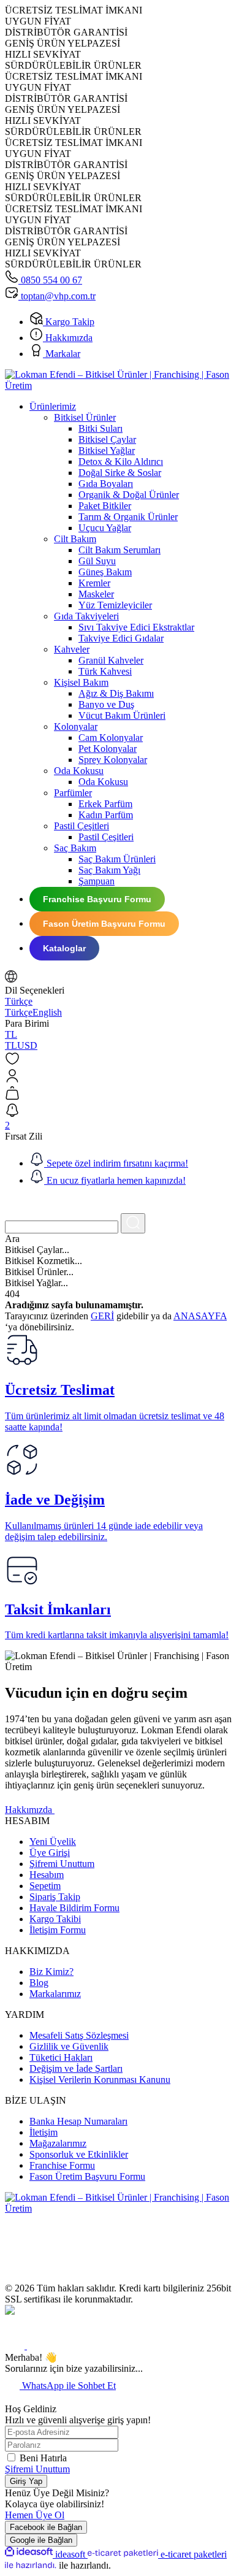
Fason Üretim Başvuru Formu (104, 924)
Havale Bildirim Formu (74, 1908)
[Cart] (120, 1094)
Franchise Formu (62, 2165)
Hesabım (47, 1875)
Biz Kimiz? (51, 1972)
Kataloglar (64, 948)
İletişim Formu (58, 1930)
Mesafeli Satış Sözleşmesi (79, 2035)
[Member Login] (120, 1077)
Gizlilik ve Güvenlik (69, 2046)
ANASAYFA (200, 1316)
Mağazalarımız (58, 2143)
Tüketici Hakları (61, 2057)
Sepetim (45, 1886)
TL (11, 1034)
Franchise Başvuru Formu (97, 899)
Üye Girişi (50, 1853)
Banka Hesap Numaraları (78, 2121)
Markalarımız (55, 1994)
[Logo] (120, 385)
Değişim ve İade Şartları (76, 2068)
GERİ (102, 1316)
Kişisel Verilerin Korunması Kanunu (100, 2080)
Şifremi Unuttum (62, 1864)
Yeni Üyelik (53, 1842)
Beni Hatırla (43, 2458)
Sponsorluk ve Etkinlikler (79, 2154)
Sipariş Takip (55, 1897)
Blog (39, 1983)
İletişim (44, 2132)
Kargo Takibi (55, 1919)
